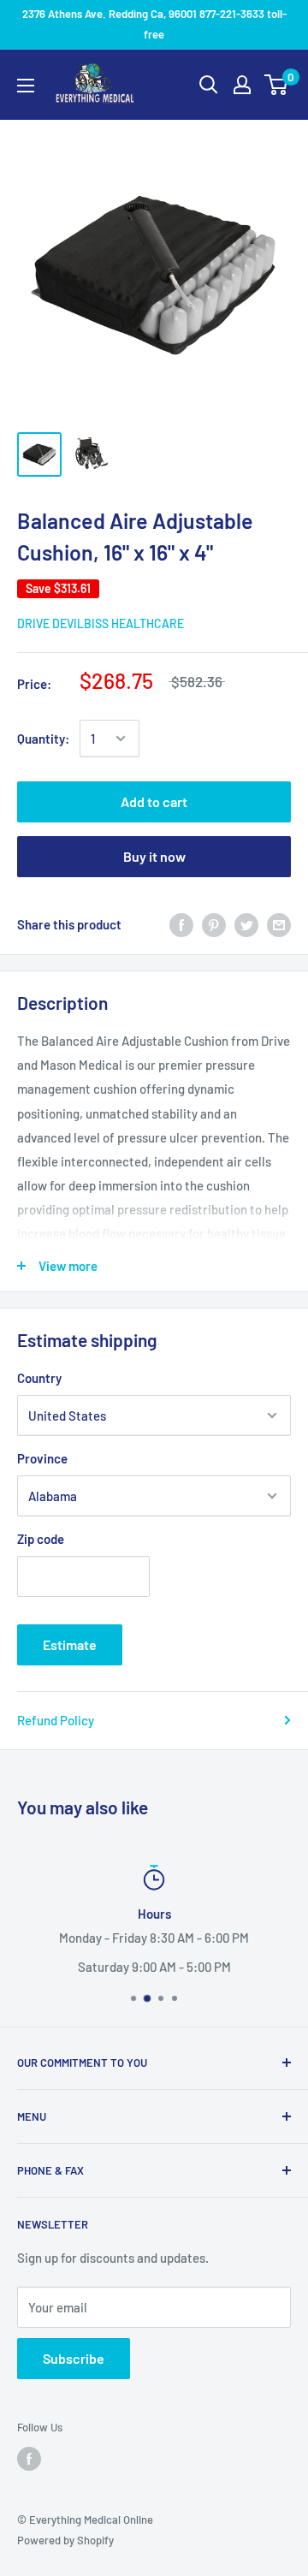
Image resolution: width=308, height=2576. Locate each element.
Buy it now (154, 856)
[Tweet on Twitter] (246, 924)
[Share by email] (279, 924)
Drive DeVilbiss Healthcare (101, 623)
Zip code (41, 1539)
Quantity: (43, 739)
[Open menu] (26, 86)
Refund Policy (56, 1720)
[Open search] (209, 85)
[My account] (242, 85)
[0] (277, 85)
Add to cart (154, 801)
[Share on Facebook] (181, 924)
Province (42, 1458)
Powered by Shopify (65, 2540)
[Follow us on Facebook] (29, 2459)
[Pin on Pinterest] (214, 924)
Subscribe (74, 2358)
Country (39, 1378)
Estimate (70, 1644)
